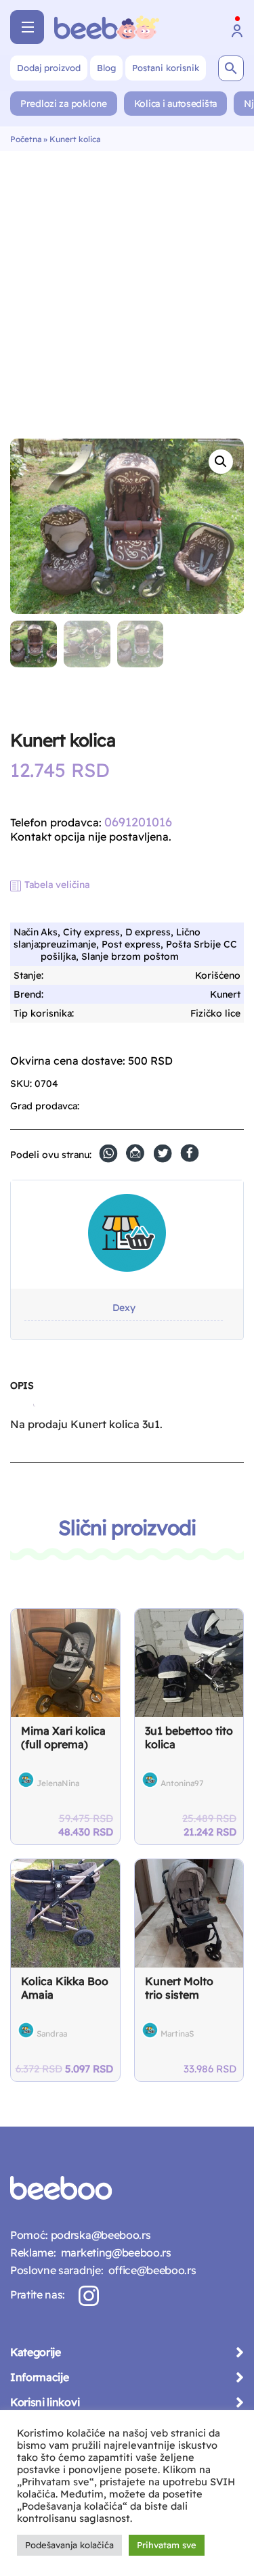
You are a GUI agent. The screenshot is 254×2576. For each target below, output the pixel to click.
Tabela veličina (57, 885)
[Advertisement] (127, 285)
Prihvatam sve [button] (167, 2545)
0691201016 (138, 822)
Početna (26, 139)
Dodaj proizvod (49, 68)
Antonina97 (182, 1783)
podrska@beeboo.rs (99, 2235)
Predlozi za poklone (64, 104)
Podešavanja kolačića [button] (69, 2545)
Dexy (124, 1308)
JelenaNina (58, 1783)
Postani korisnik (166, 68)
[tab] (22, 1391)
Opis (22, 1385)
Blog (106, 68)
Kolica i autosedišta (175, 104)
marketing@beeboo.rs (113, 2252)
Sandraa (52, 2034)
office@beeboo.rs (149, 2270)
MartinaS (177, 2034)
